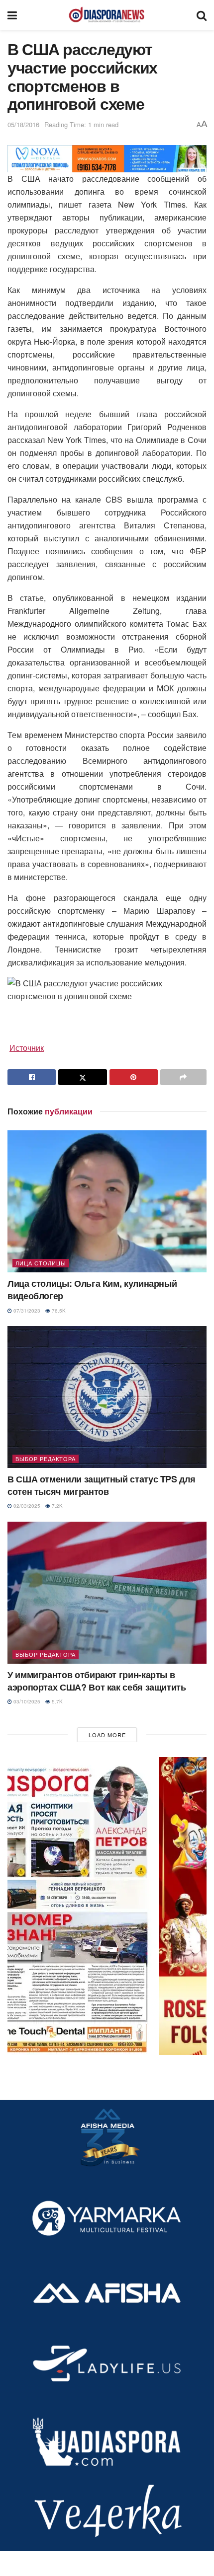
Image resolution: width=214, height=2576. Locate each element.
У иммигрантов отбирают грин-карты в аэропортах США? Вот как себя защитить (97, 1681)
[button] (107, 1906)
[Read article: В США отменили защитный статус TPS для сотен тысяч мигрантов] (107, 1397)
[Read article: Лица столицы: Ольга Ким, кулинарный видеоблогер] (107, 1201)
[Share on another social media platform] (183, 1077)
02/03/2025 (26, 1506)
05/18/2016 (23, 124)
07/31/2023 (26, 1311)
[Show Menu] (12, 15)
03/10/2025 (26, 1701)
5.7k (56, 1701)
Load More (107, 1735)
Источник (27, 1048)
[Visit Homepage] (107, 15)
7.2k (56, 1506)
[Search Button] (202, 15)
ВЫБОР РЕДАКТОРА (46, 1459)
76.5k (58, 1311)
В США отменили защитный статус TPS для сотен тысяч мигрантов (101, 1485)
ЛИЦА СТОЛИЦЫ (41, 1263)
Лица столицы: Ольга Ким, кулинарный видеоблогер (92, 1289)
